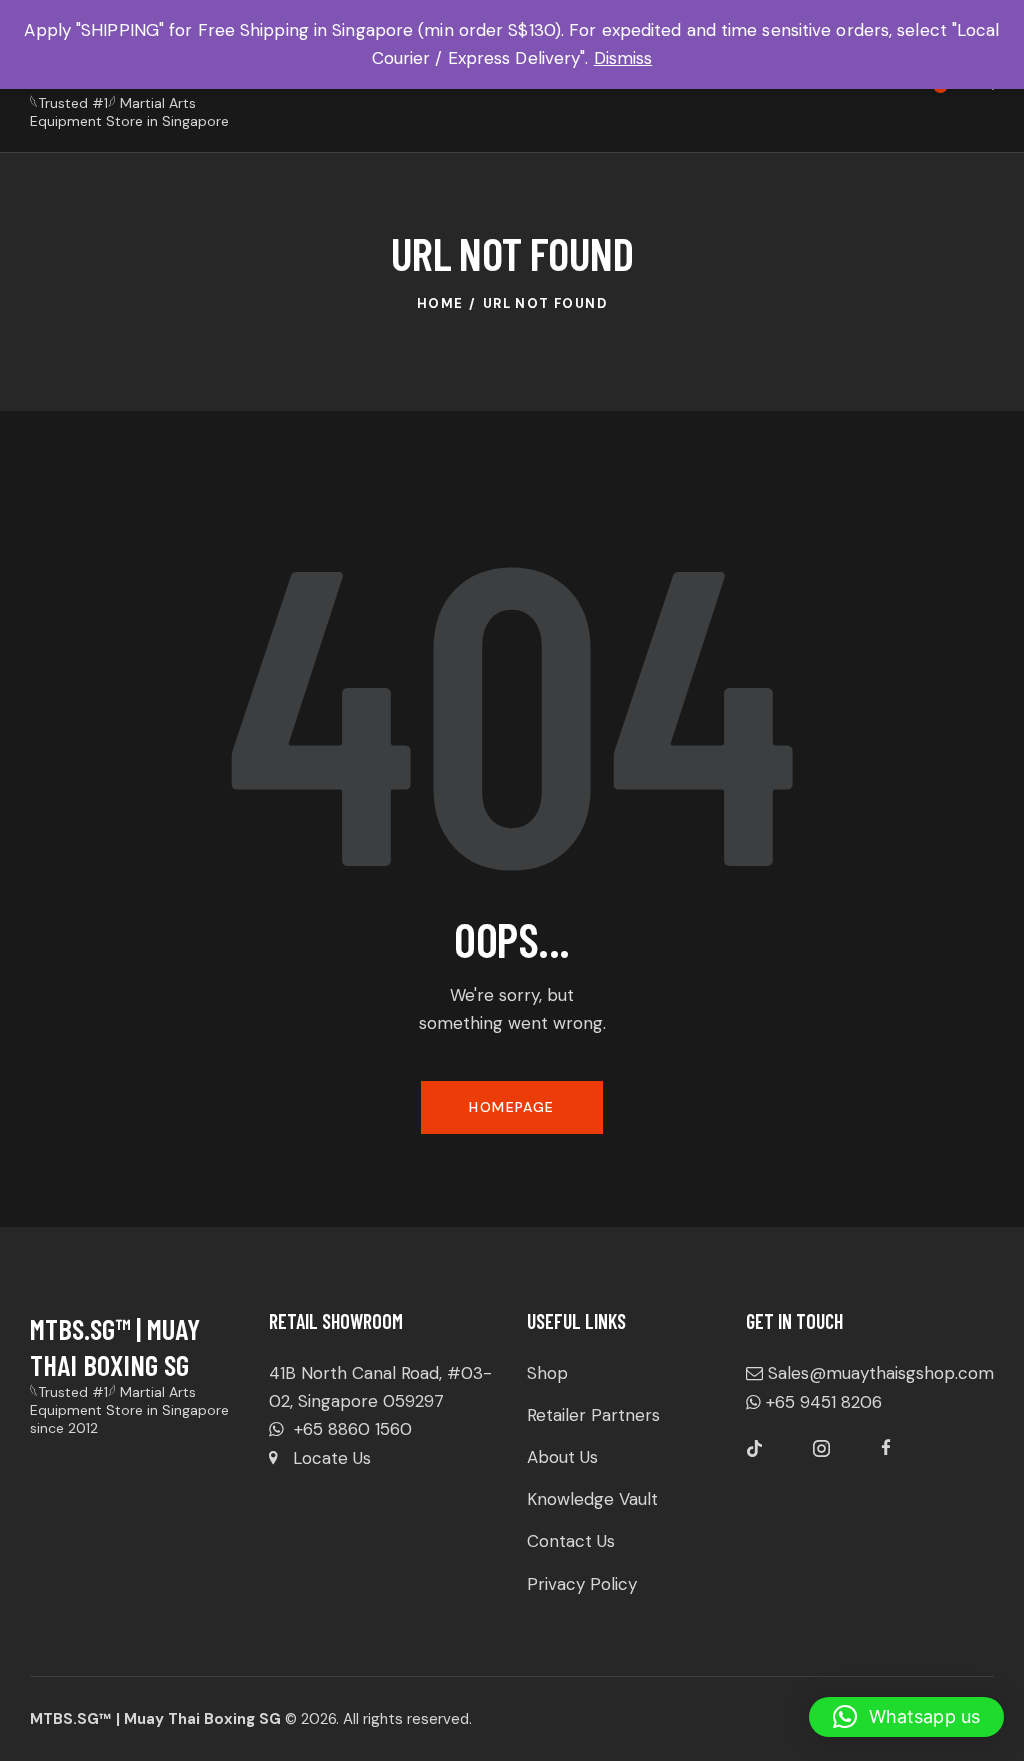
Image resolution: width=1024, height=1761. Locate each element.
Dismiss (623, 58)
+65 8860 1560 (350, 1429)
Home (440, 303)
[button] (906, 1717)
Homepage (511, 1107)
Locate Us (332, 1458)
